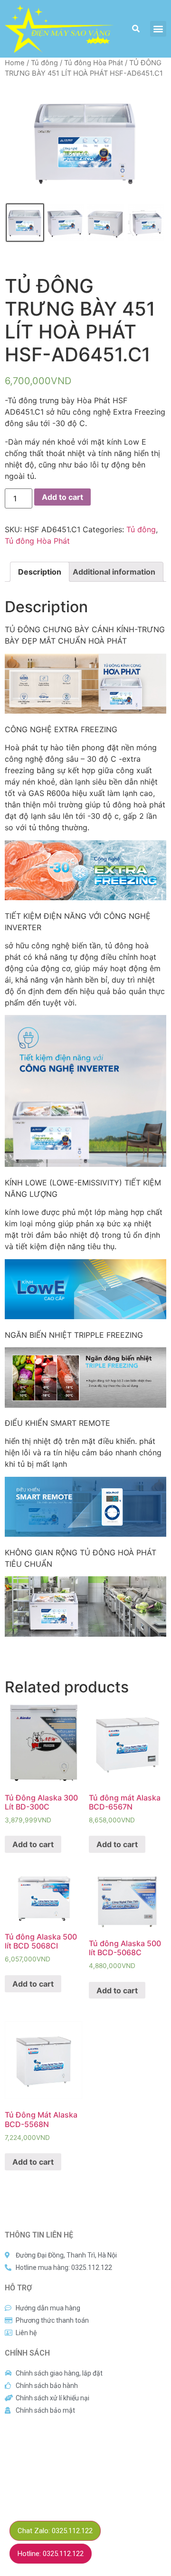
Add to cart (62, 497)
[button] (158, 29)
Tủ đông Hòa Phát (94, 63)
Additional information (114, 572)
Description (40, 572)
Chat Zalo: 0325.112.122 (55, 2531)
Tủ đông (44, 63)
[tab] (40, 572)
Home (15, 63)
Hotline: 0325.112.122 (51, 2554)
